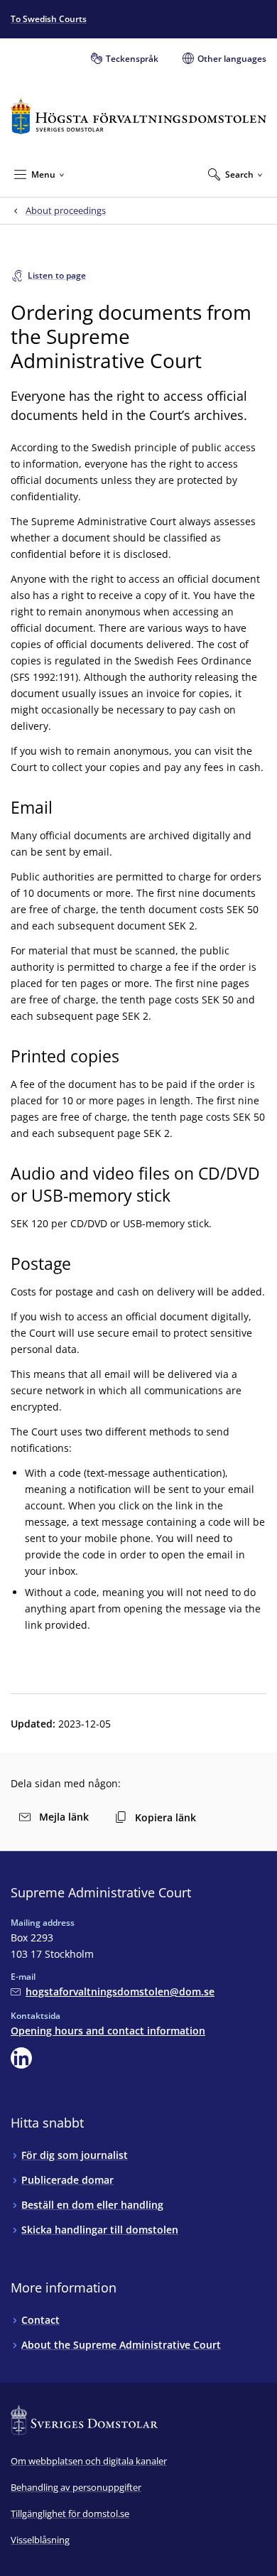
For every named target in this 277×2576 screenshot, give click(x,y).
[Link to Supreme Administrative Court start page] (138, 116)
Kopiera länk (165, 1817)
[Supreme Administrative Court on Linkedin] (21, 2058)
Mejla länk (64, 1817)
